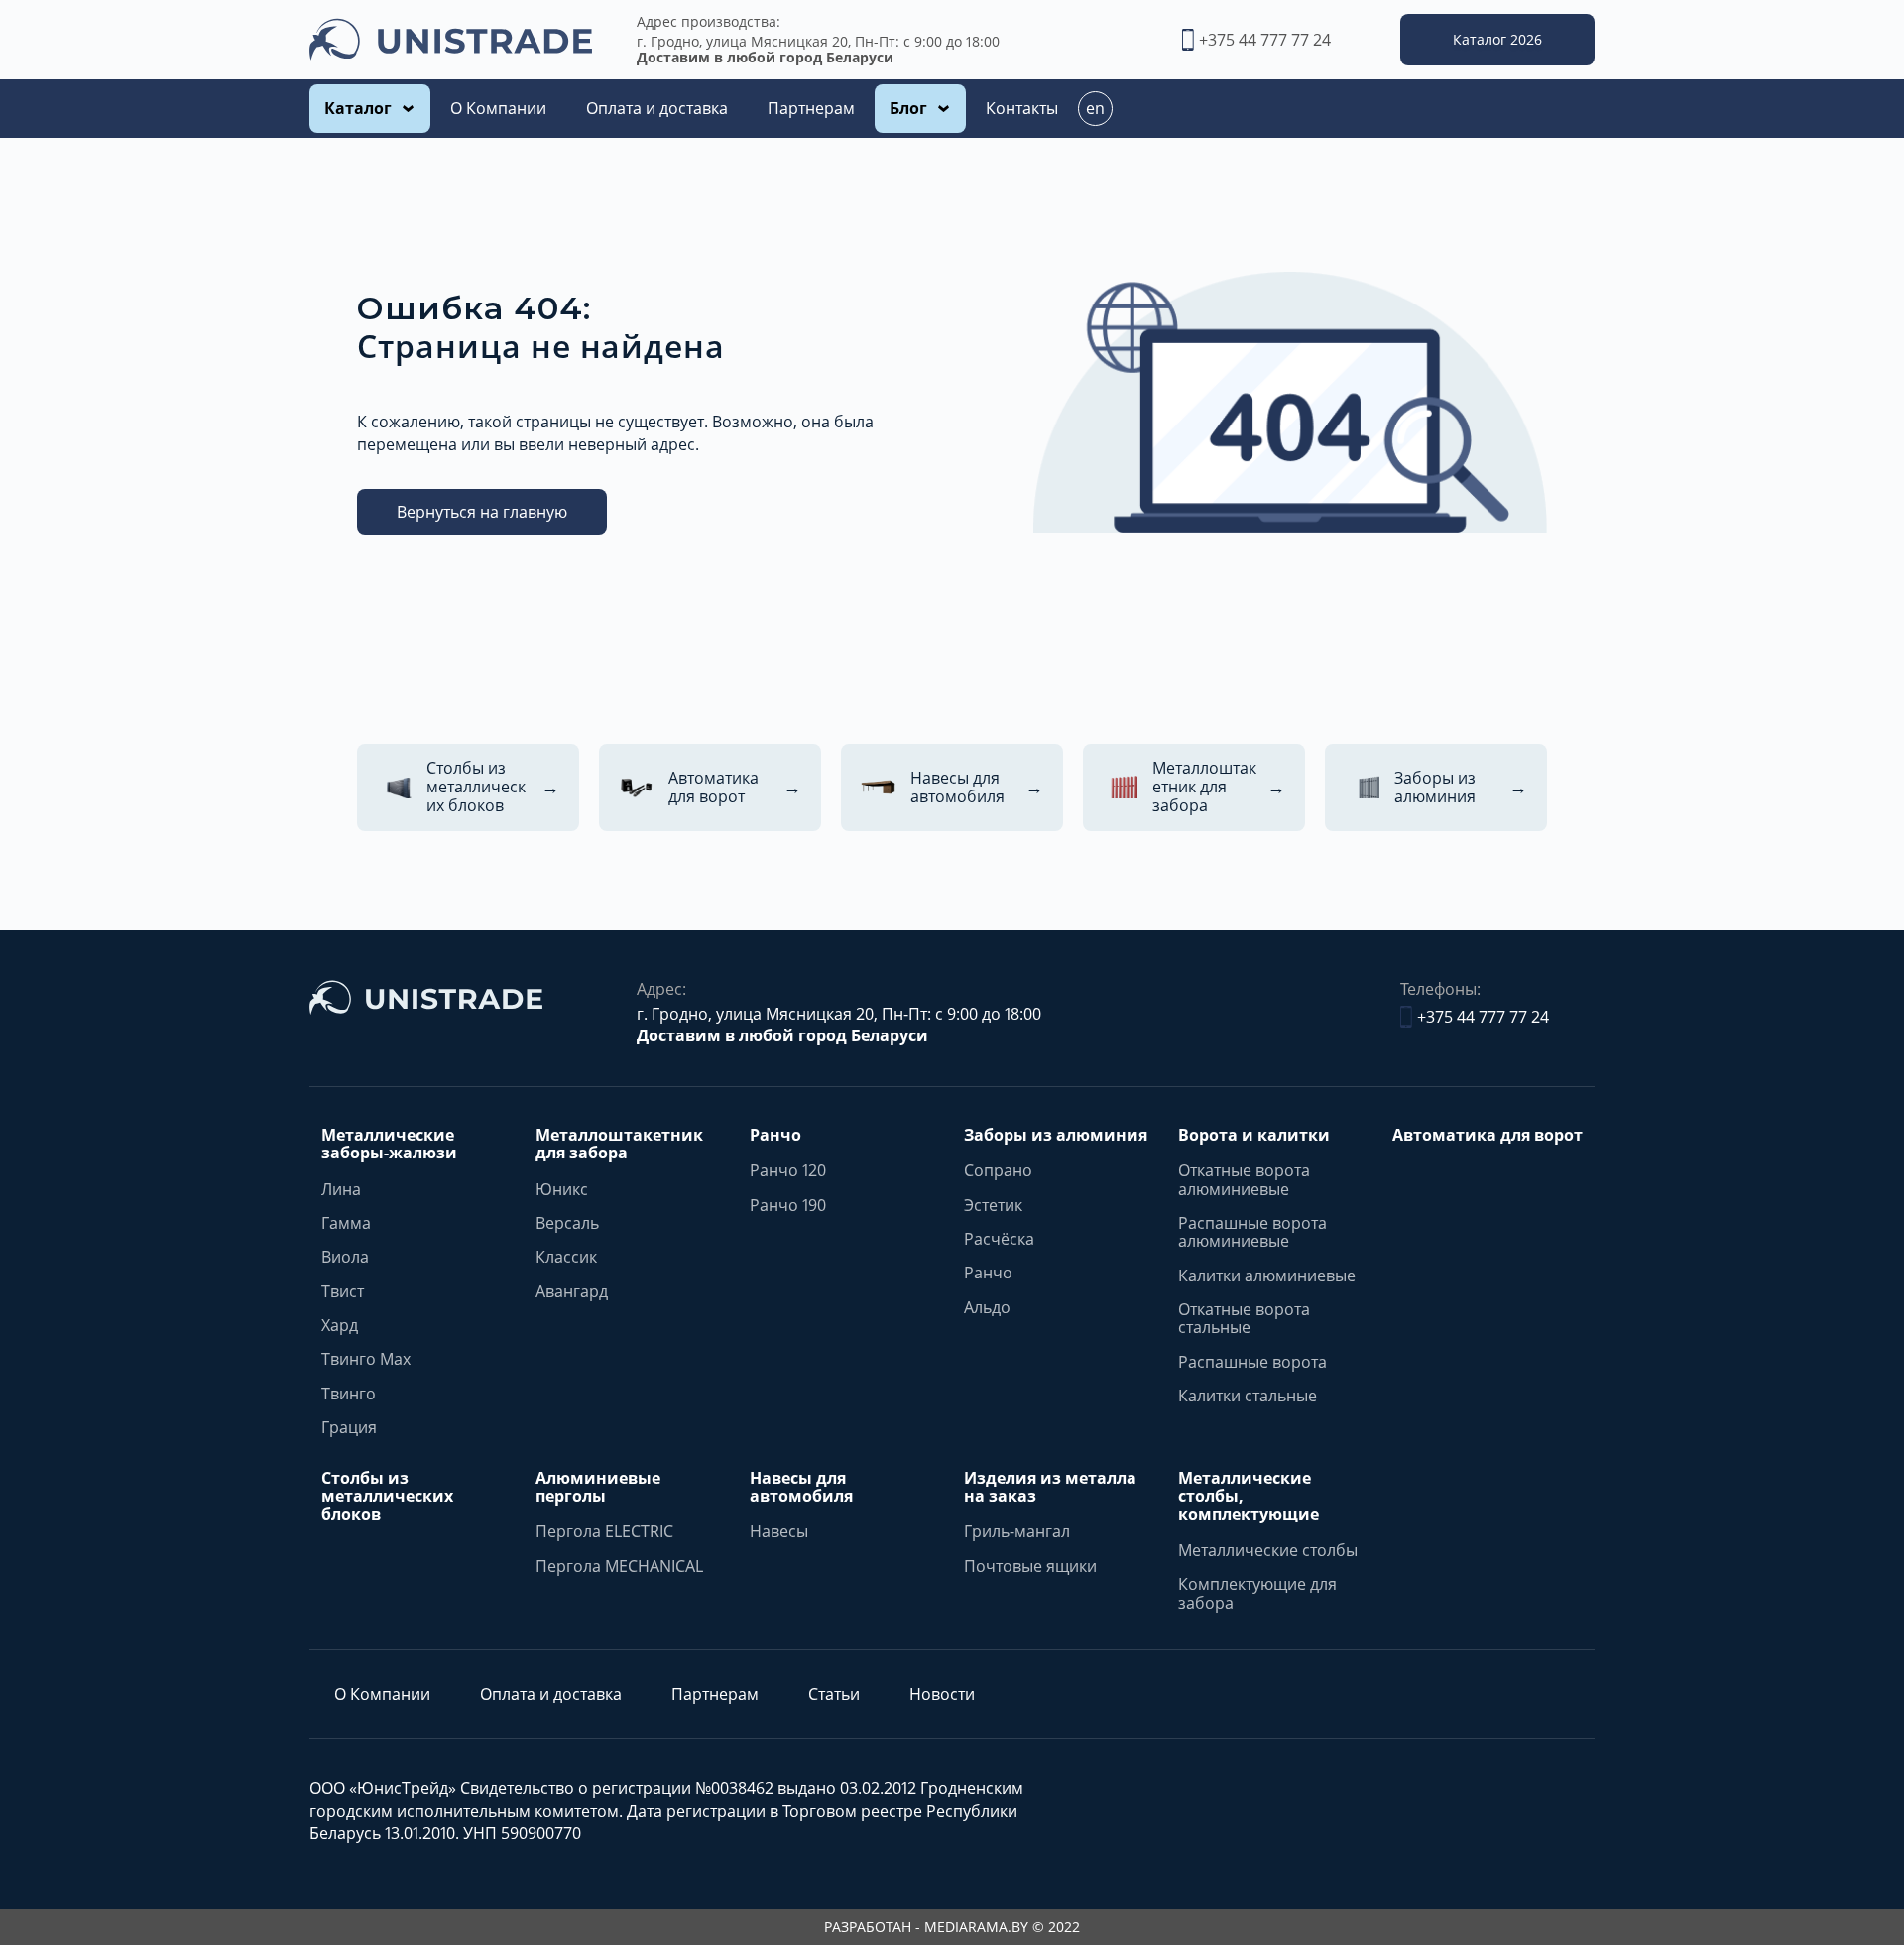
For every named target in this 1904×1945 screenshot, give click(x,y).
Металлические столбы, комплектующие (1249, 1496)
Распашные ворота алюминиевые (1252, 1232)
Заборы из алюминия (1056, 1135)
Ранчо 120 (788, 1170)
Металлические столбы (1268, 1550)
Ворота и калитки (1254, 1135)
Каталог (358, 108)
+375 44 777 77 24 (1265, 40)
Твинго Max (366, 1359)
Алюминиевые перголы (598, 1487)
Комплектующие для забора (1257, 1593)
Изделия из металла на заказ (1050, 1487)
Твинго (349, 1394)
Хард (340, 1325)
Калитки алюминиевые (1267, 1276)
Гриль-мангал (1017, 1531)
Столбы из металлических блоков (387, 1496)
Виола (345, 1257)
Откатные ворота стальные (1244, 1319)
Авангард (572, 1291)
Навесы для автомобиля (801, 1487)
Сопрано (998, 1170)
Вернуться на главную (482, 512)
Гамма (346, 1223)
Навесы (779, 1531)
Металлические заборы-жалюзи (389, 1144)
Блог (908, 108)
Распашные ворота (1252, 1362)
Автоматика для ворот (1487, 1135)
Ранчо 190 (788, 1205)
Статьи (834, 1694)
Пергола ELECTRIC (604, 1531)
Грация (349, 1427)
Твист (343, 1291)
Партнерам (811, 108)
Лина (341, 1189)
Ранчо (775, 1135)
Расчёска (999, 1239)
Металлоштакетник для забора (619, 1144)
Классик (566, 1257)
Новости (942, 1694)
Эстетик (993, 1205)
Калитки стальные (1248, 1396)
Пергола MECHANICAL (619, 1566)
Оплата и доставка (657, 108)
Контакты (1022, 108)
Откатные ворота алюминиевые (1244, 1180)
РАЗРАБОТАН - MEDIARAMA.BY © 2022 (952, 1927)
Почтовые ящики (1030, 1566)
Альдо (987, 1307)
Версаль (567, 1223)
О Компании (498, 108)
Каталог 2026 (1497, 39)
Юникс (562, 1189)
